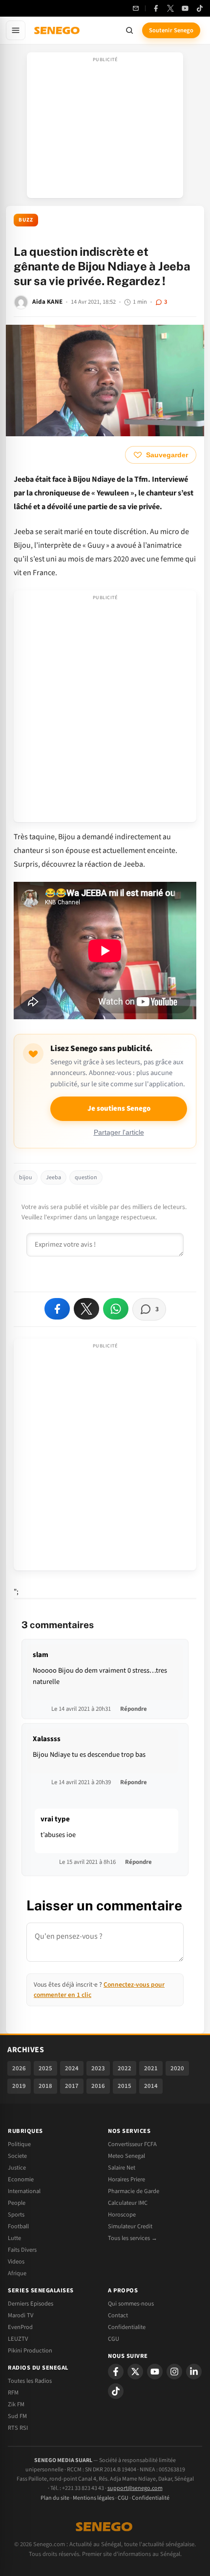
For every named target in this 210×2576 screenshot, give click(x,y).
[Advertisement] (105, 128)
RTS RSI (18, 2428)
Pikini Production (30, 2351)
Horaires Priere (126, 2179)
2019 (19, 2086)
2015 (125, 2086)
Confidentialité (151, 2498)
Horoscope (122, 2215)
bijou (26, 1177)
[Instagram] (174, 2372)
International (24, 2191)
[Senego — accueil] (58, 30)
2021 (151, 2068)
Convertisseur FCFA (132, 2144)
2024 (72, 2068)
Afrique (17, 2273)
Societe (17, 2156)
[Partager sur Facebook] (57, 1309)
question (86, 1177)
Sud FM (17, 2416)
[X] (135, 2372)
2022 (125, 2068)
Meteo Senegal (126, 2156)
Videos (16, 2262)
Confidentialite (127, 2327)
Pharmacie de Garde (134, 2191)
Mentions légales (94, 2498)
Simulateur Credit (130, 2226)
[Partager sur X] (86, 1309)
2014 (151, 2086)
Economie (21, 2179)
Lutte (14, 2238)
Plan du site (55, 2498)
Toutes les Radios (30, 2381)
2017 (72, 2086)
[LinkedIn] (194, 2372)
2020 (177, 2068)
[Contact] (136, 8)
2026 (19, 2068)
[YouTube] (185, 8)
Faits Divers (22, 2250)
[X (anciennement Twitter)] (170, 8)
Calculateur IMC (128, 2203)
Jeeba (53, 1177)
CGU (114, 2339)
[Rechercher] (129, 30)
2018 (45, 2086)
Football (18, 2226)
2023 (98, 2068)
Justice (17, 2168)
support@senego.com (135, 2488)
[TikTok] (200, 8)
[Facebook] (156, 8)
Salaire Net (122, 2168)
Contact (118, 2315)
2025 (45, 2068)
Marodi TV (21, 2315)
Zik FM (16, 2404)
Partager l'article (119, 1132)
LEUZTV (18, 2339)
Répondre (134, 1709)
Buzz (26, 220)
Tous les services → (133, 2238)
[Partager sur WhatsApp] (116, 1309)
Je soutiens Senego (119, 1109)
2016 (98, 2086)
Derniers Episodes (31, 2304)
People (17, 2203)
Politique (19, 2144)
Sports (16, 2215)
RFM (13, 2393)
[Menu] (16, 30)
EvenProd (20, 2327)
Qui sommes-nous (131, 2304)
